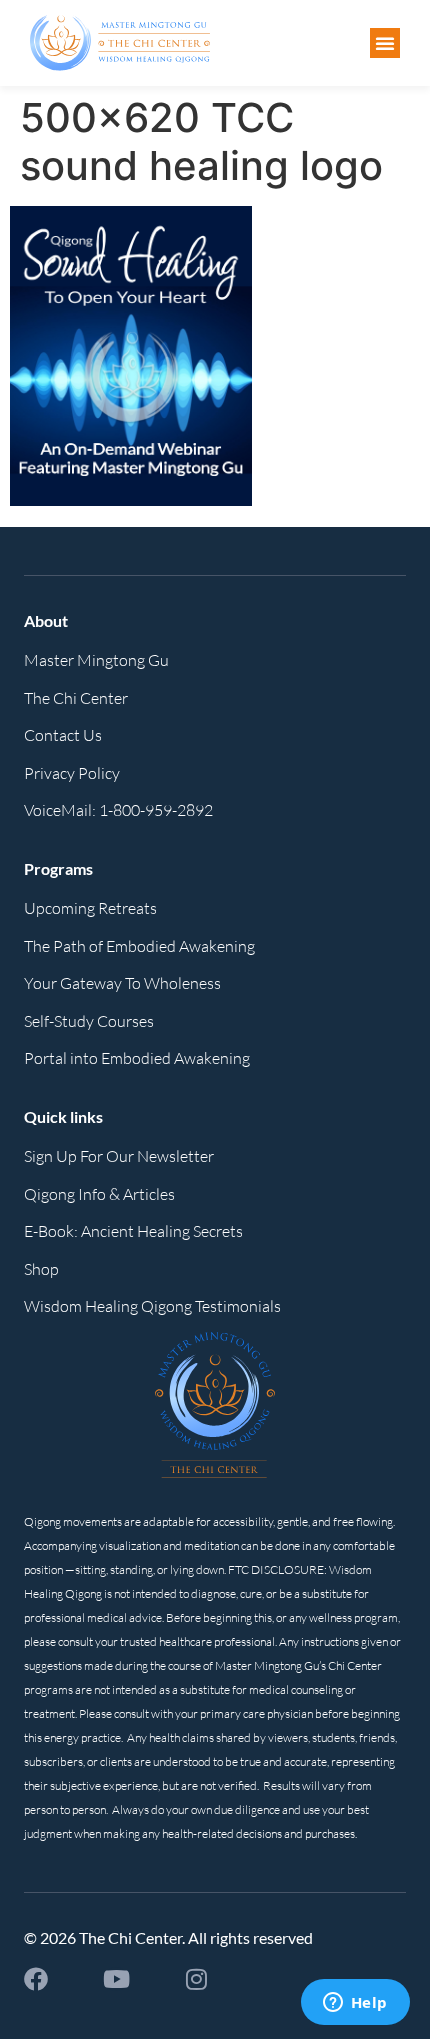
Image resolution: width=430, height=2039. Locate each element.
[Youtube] (116, 1979)
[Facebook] (36, 1979)
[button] (385, 43)
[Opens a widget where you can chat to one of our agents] (355, 2004)
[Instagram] (196, 1979)
